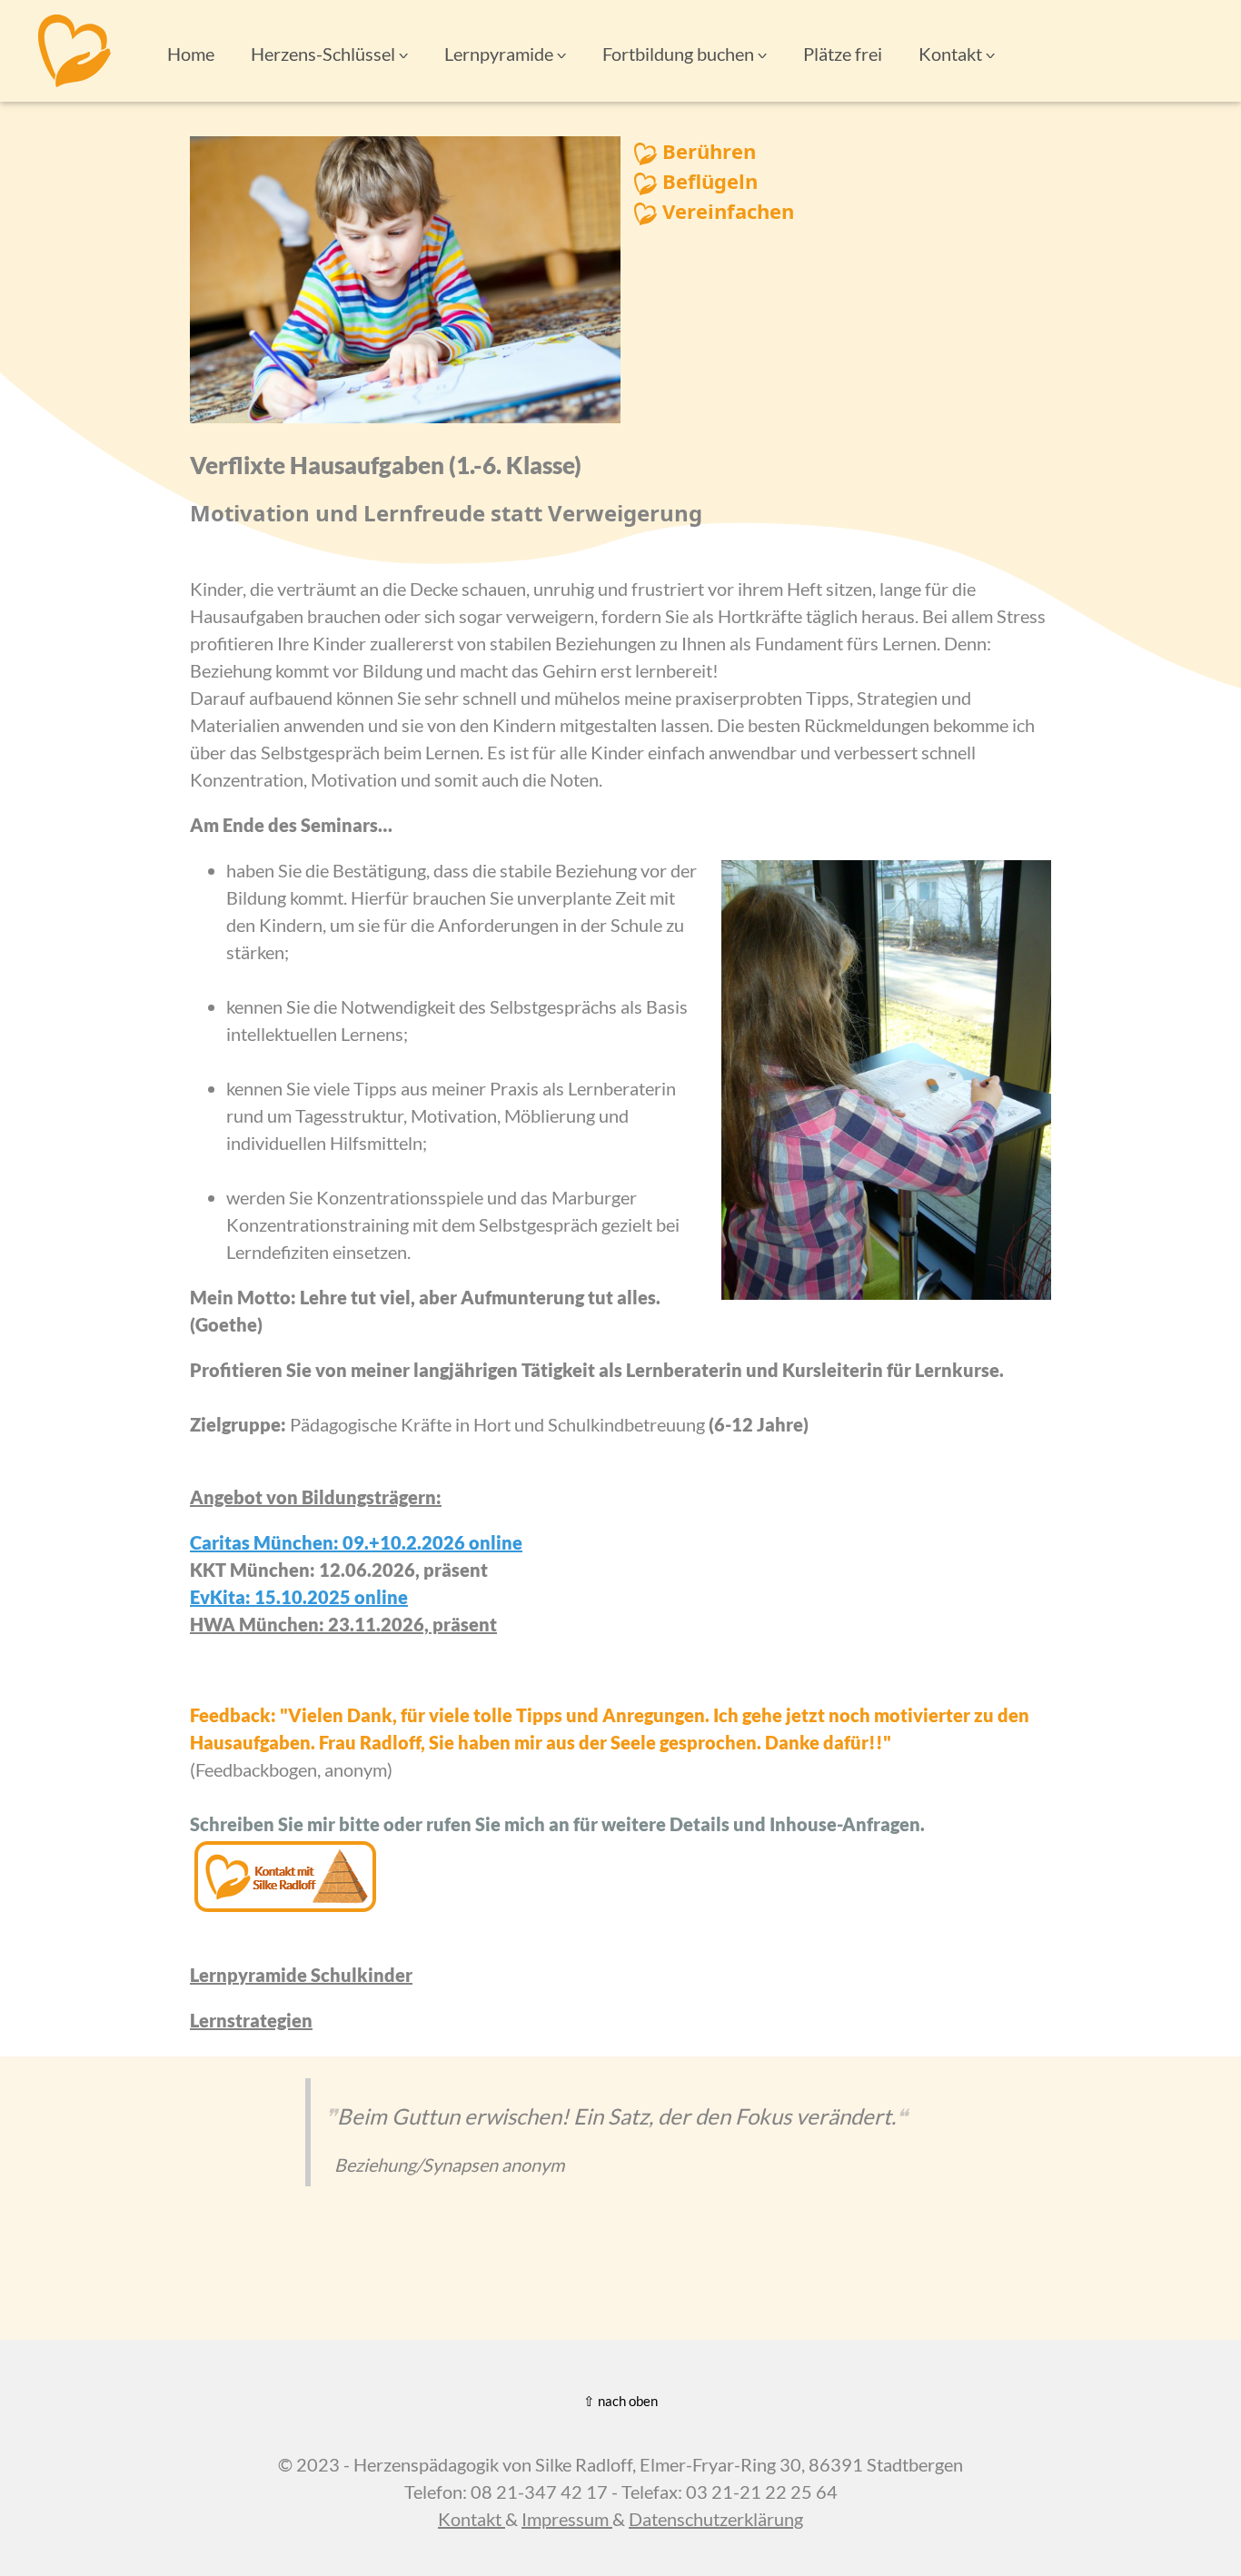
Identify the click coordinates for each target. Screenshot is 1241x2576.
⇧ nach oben (620, 2401)
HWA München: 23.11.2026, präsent (343, 1624)
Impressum (567, 2519)
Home (191, 54)
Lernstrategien (251, 2020)
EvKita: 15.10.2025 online (299, 1597)
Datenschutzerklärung (716, 2519)
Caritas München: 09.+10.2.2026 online (356, 1542)
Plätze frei (843, 54)
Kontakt (472, 2519)
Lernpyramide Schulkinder (301, 1975)
